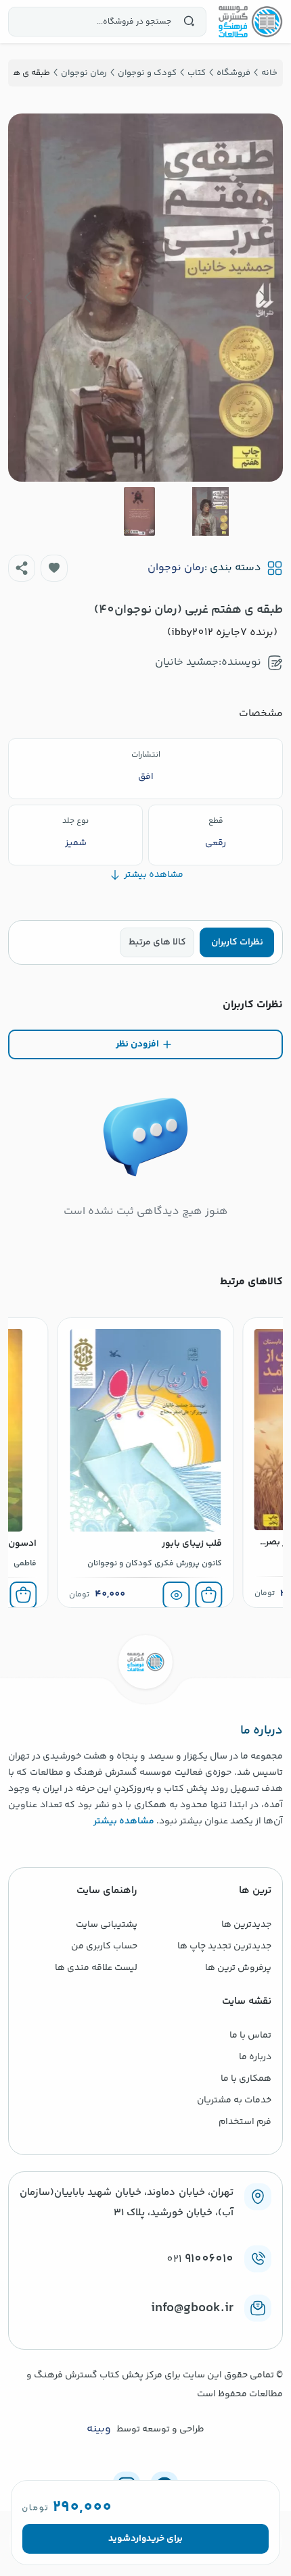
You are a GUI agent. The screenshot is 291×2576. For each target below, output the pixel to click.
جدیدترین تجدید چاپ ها (224, 1946)
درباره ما (255, 2057)
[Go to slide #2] (139, 511)
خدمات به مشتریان (234, 2100)
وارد (138, 2539)
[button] (54, 568)
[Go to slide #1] (210, 511)
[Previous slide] (262, 297)
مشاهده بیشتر (124, 1821)
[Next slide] (29, 297)
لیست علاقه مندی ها (96, 1968)
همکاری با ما (246, 2079)
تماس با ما (250, 2036)
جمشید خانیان (187, 662)
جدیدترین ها (246, 1925)
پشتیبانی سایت (107, 1925)
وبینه (99, 2429)
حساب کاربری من (104, 1946)
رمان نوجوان (176, 568)
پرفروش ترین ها (238, 1968)
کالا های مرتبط (157, 942)
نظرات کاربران (237, 942)
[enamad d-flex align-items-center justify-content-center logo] (145, 2330)
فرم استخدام (245, 2122)
